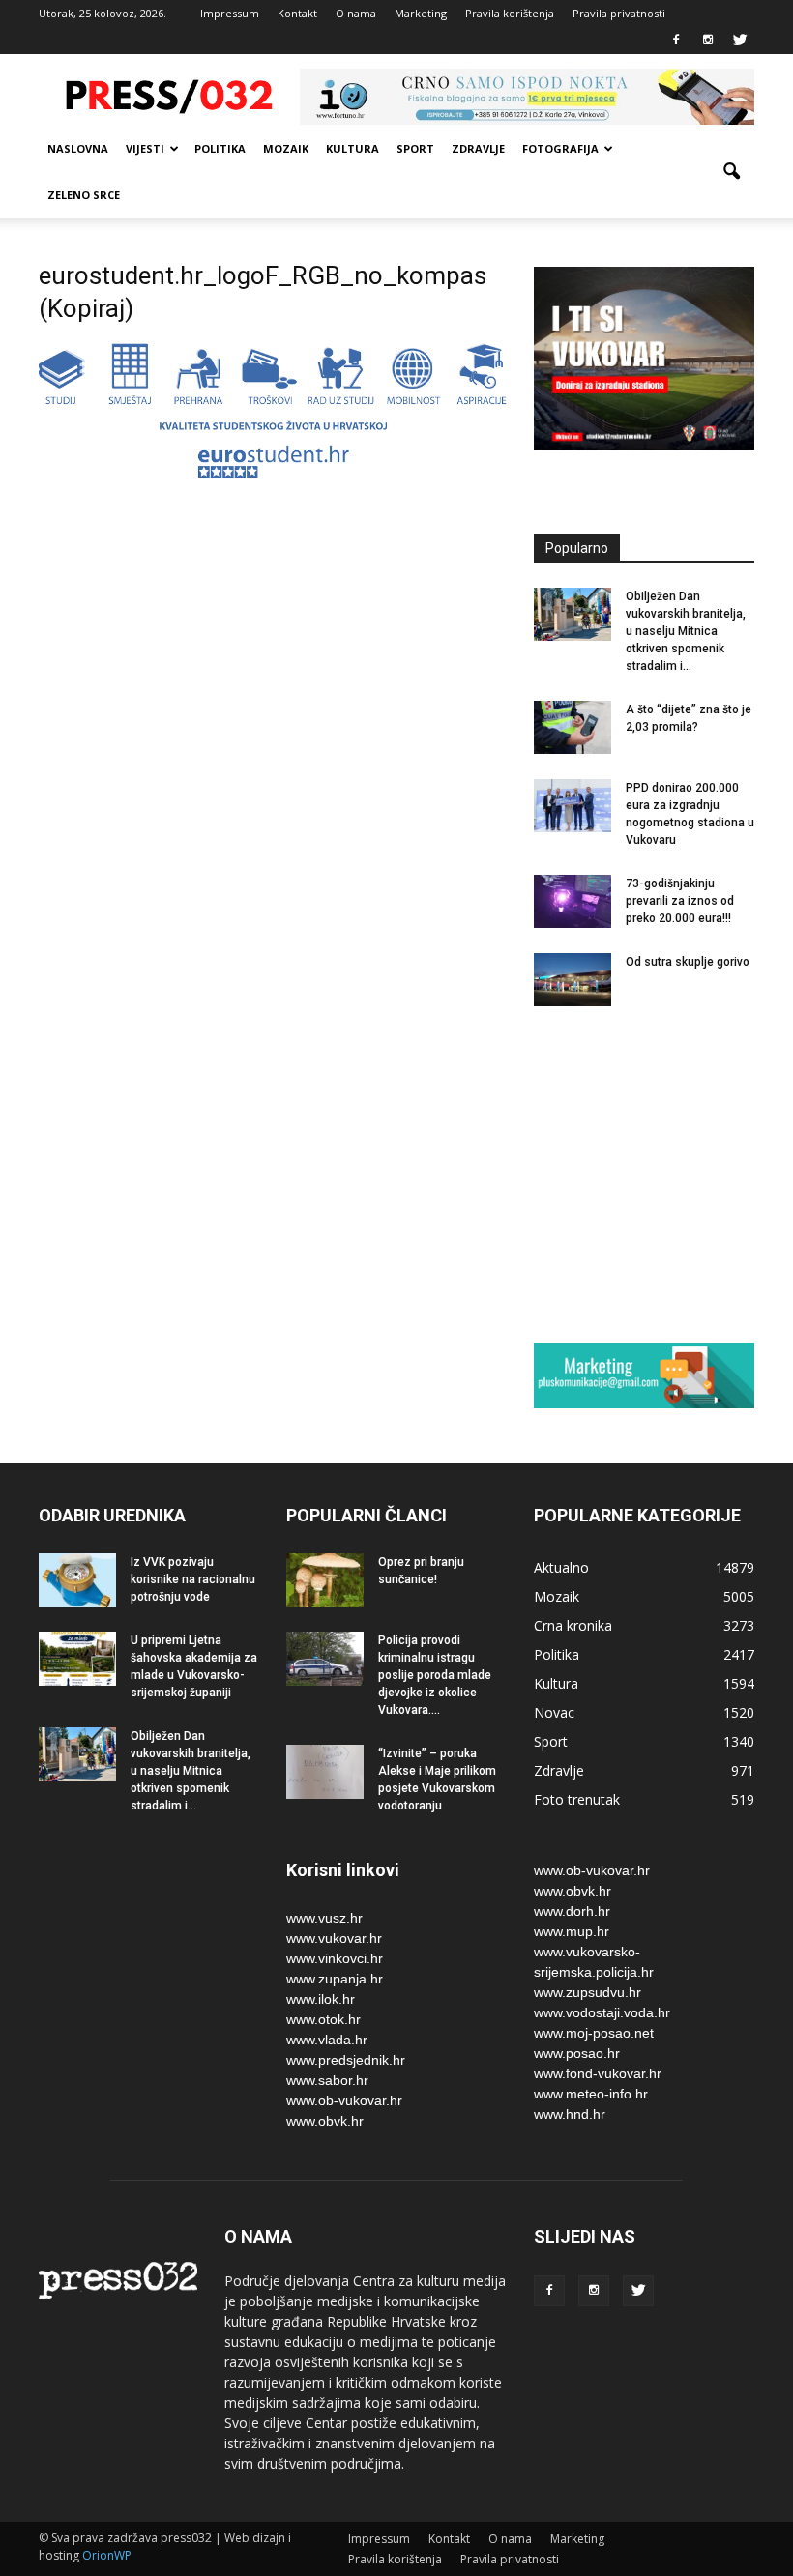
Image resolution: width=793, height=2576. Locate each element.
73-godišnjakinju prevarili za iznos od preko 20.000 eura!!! (680, 901)
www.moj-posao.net (594, 2033)
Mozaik (286, 148)
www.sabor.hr (327, 2080)
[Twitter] (740, 41)
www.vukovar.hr (334, 1938)
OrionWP (107, 2555)
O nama (356, 13)
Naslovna (78, 148)
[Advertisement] (663, 1173)
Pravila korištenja (510, 13)
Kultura (352, 148)
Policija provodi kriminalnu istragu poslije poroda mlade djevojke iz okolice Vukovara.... (435, 1675)
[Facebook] (676, 41)
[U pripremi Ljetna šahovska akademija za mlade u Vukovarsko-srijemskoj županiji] (77, 1658)
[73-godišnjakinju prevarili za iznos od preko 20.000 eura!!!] (573, 901)
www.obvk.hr (325, 2121)
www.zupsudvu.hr (587, 1992)
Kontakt (297, 13)
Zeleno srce (84, 195)
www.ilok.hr (321, 1999)
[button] (731, 172)
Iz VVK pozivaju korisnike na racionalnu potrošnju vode (193, 1579)
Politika (220, 148)
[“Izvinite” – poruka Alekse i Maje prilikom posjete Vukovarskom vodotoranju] (325, 1771)
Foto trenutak (577, 1799)
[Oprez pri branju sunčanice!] (325, 1580)
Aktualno (561, 1567)
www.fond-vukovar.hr (598, 2073)
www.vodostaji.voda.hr (602, 2012)
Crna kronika (573, 1625)
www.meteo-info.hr (591, 2094)
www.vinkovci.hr (335, 1958)
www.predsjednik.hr (346, 2060)
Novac (554, 1712)
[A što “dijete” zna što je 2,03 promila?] (573, 727)
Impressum (230, 13)
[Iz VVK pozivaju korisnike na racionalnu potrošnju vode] (77, 1580)
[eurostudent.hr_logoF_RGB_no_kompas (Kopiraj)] (273, 473)
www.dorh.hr (572, 1911)
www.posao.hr (577, 2053)
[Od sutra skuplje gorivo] (573, 980)
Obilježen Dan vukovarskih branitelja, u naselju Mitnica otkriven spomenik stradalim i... (686, 631)
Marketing (421, 13)
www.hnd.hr (570, 2114)
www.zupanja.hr (335, 1979)
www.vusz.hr (324, 1918)
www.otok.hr (323, 2019)
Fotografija (560, 148)
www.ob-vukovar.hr (344, 2100)
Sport (415, 148)
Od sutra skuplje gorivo (688, 962)
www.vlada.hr (327, 2040)
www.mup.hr (572, 1931)
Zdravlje (478, 148)
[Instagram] (708, 41)
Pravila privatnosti (619, 13)
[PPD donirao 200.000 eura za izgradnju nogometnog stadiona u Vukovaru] (573, 806)
